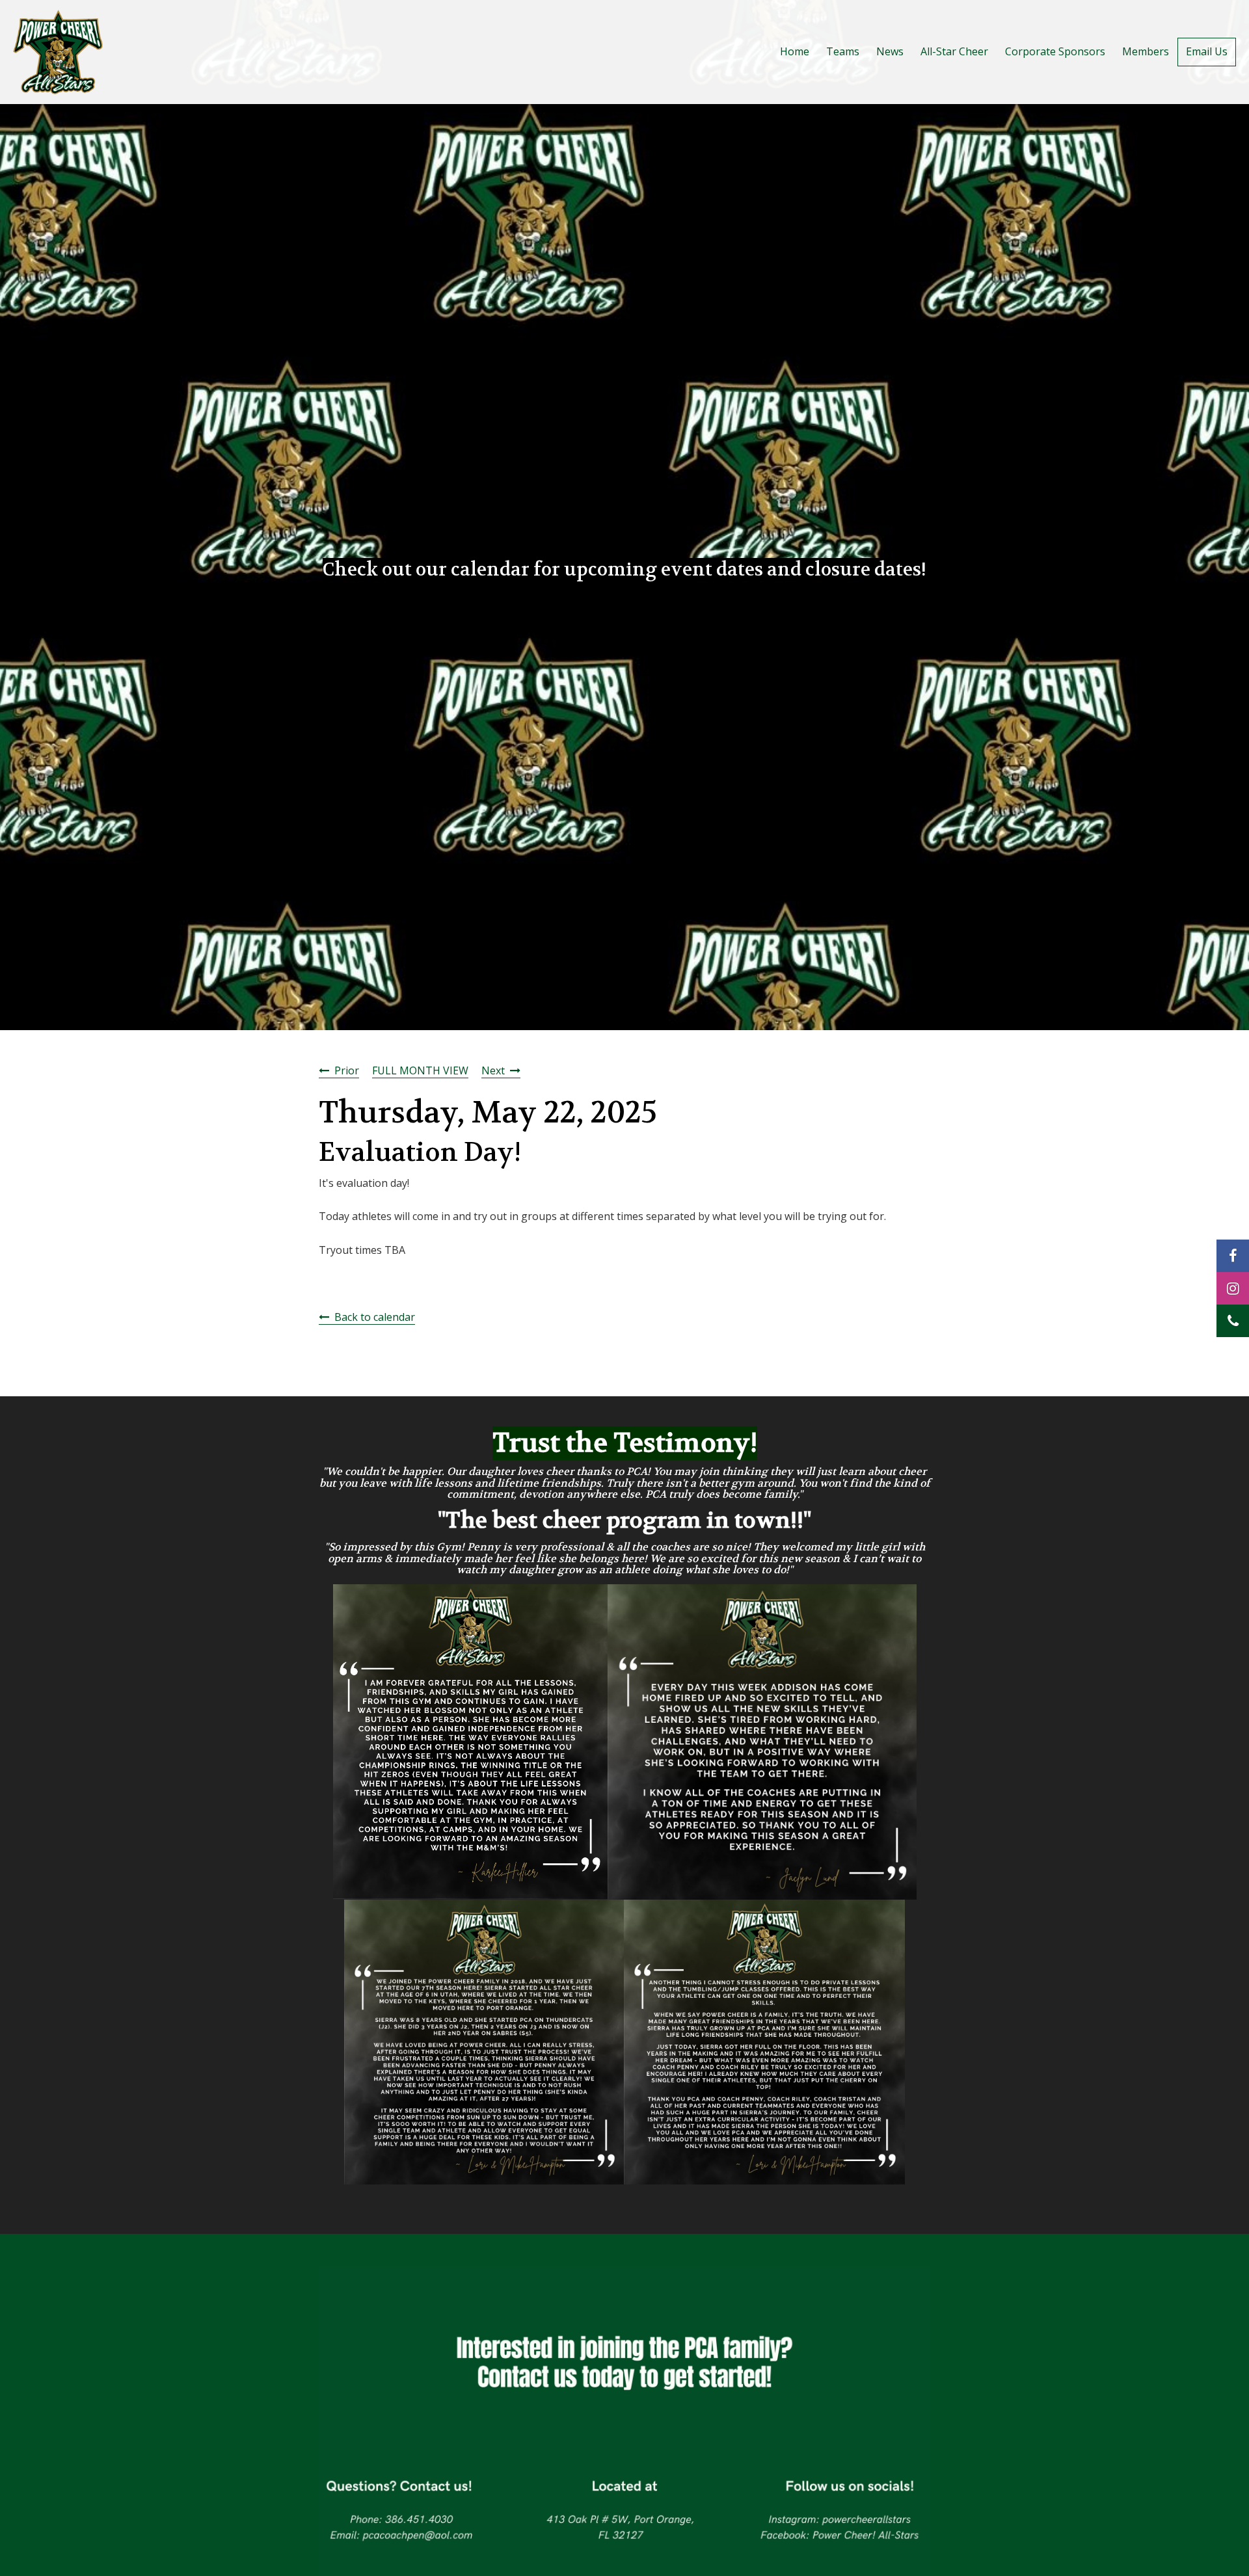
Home (795, 51)
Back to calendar (375, 1317)
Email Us (1207, 51)
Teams (843, 51)
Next (493, 1070)
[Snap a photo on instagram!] (1233, 1288)
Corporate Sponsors (1055, 51)
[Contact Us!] (1233, 1321)
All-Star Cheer (954, 51)
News (890, 51)
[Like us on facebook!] (1233, 1256)
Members (1146, 51)
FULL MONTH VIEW (420, 1070)
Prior (347, 1070)
